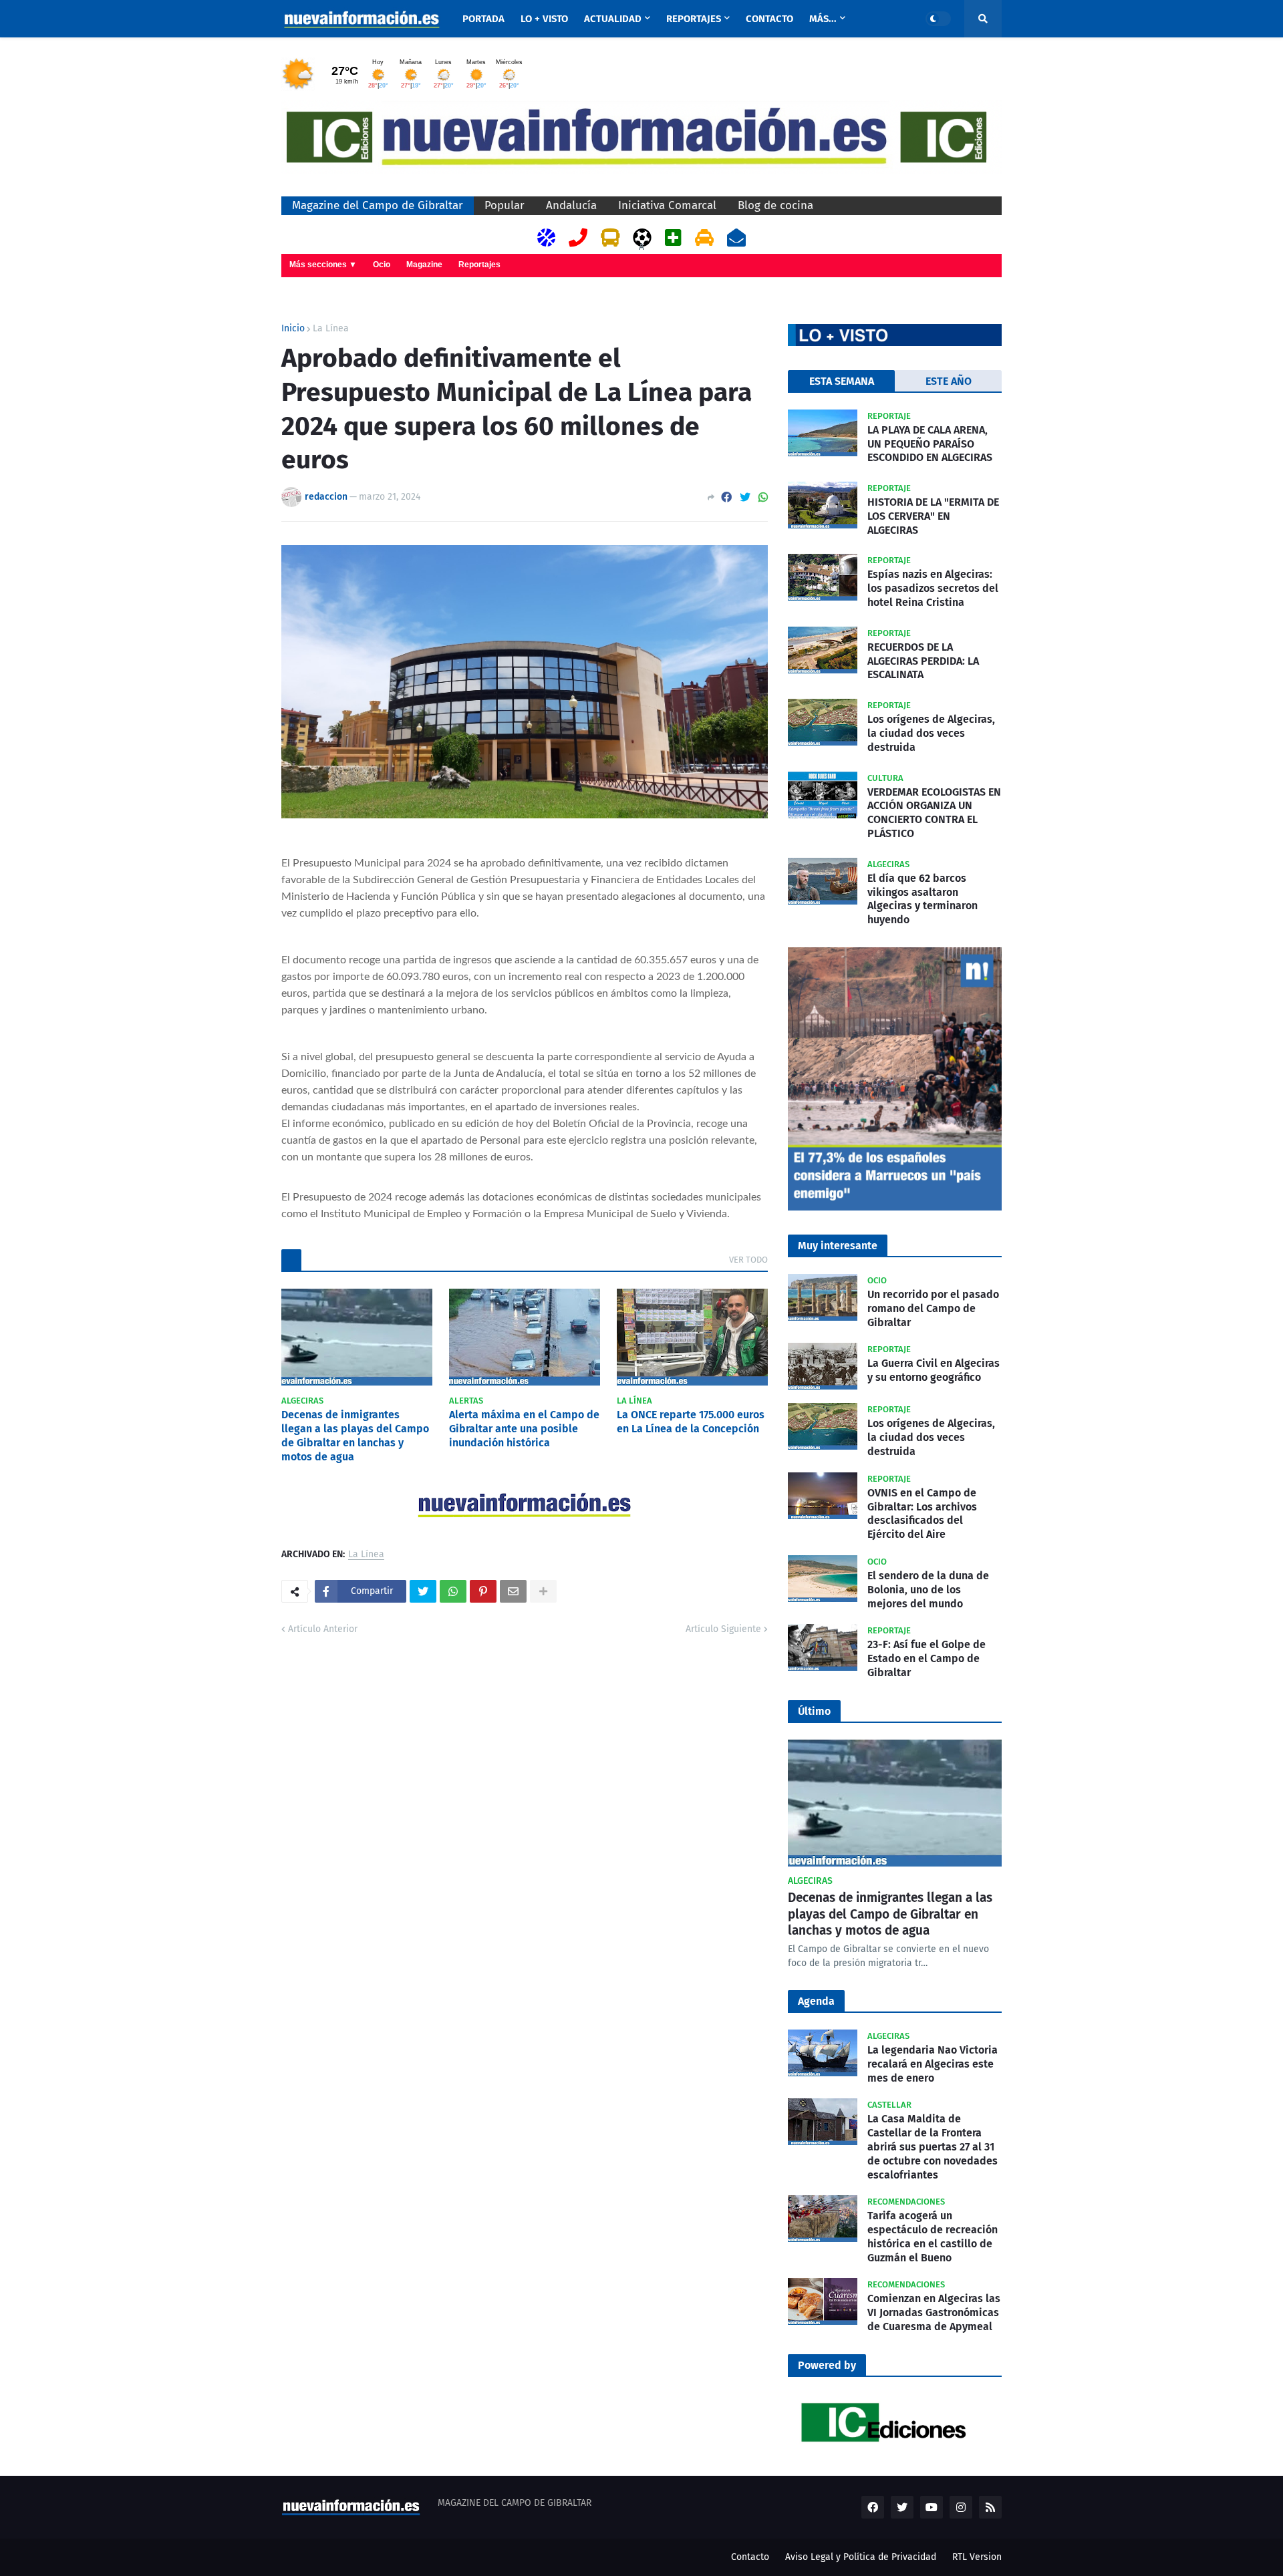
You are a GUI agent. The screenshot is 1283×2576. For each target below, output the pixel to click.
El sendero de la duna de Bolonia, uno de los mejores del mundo (928, 1590)
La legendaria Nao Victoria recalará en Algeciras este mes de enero (933, 2064)
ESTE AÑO (949, 381)
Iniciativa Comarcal (667, 205)
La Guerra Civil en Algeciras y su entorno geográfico (934, 1370)
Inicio (293, 329)
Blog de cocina (775, 205)
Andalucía (571, 205)
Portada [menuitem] (483, 19)
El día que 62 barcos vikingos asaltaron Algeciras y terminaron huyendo (922, 899)
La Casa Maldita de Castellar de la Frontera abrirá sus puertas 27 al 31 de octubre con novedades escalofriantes (933, 2146)
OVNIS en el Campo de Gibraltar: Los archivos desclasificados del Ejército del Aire (922, 1513)
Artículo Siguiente (723, 1629)
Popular (505, 205)
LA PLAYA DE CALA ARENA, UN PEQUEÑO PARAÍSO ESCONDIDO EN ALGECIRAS (930, 444)
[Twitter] (745, 497)
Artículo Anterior (323, 1629)
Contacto (750, 2557)
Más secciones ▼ (323, 265)
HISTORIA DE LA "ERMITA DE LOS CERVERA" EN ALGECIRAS (933, 516)
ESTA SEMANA (842, 381)
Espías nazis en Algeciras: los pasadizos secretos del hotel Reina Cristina (933, 588)
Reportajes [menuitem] (694, 19)
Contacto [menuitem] (769, 19)
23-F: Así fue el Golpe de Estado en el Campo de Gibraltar (926, 1658)
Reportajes (479, 265)
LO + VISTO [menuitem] (544, 19)
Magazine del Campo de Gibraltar (378, 205)
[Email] (513, 1591)
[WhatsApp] (763, 497)
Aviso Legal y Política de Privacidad (861, 2557)
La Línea (331, 329)
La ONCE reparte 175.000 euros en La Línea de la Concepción (691, 1422)
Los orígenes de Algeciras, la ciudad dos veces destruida (931, 733)
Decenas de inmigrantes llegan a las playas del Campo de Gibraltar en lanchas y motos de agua (355, 1435)
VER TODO (748, 1260)
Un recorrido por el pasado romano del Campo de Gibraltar (933, 1308)
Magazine (424, 265)
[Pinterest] (483, 1591)
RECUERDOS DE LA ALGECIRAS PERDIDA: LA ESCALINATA (923, 661)
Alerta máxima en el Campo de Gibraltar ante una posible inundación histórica (524, 1429)
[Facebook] (726, 497)
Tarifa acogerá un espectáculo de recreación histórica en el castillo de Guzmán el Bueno (933, 2236)
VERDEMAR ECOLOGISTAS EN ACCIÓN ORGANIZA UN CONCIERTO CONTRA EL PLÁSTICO (934, 813)
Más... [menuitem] (823, 19)
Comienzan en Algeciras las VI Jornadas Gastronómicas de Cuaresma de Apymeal (934, 2312)
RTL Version (977, 2557)
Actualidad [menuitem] (613, 19)
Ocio (382, 265)
